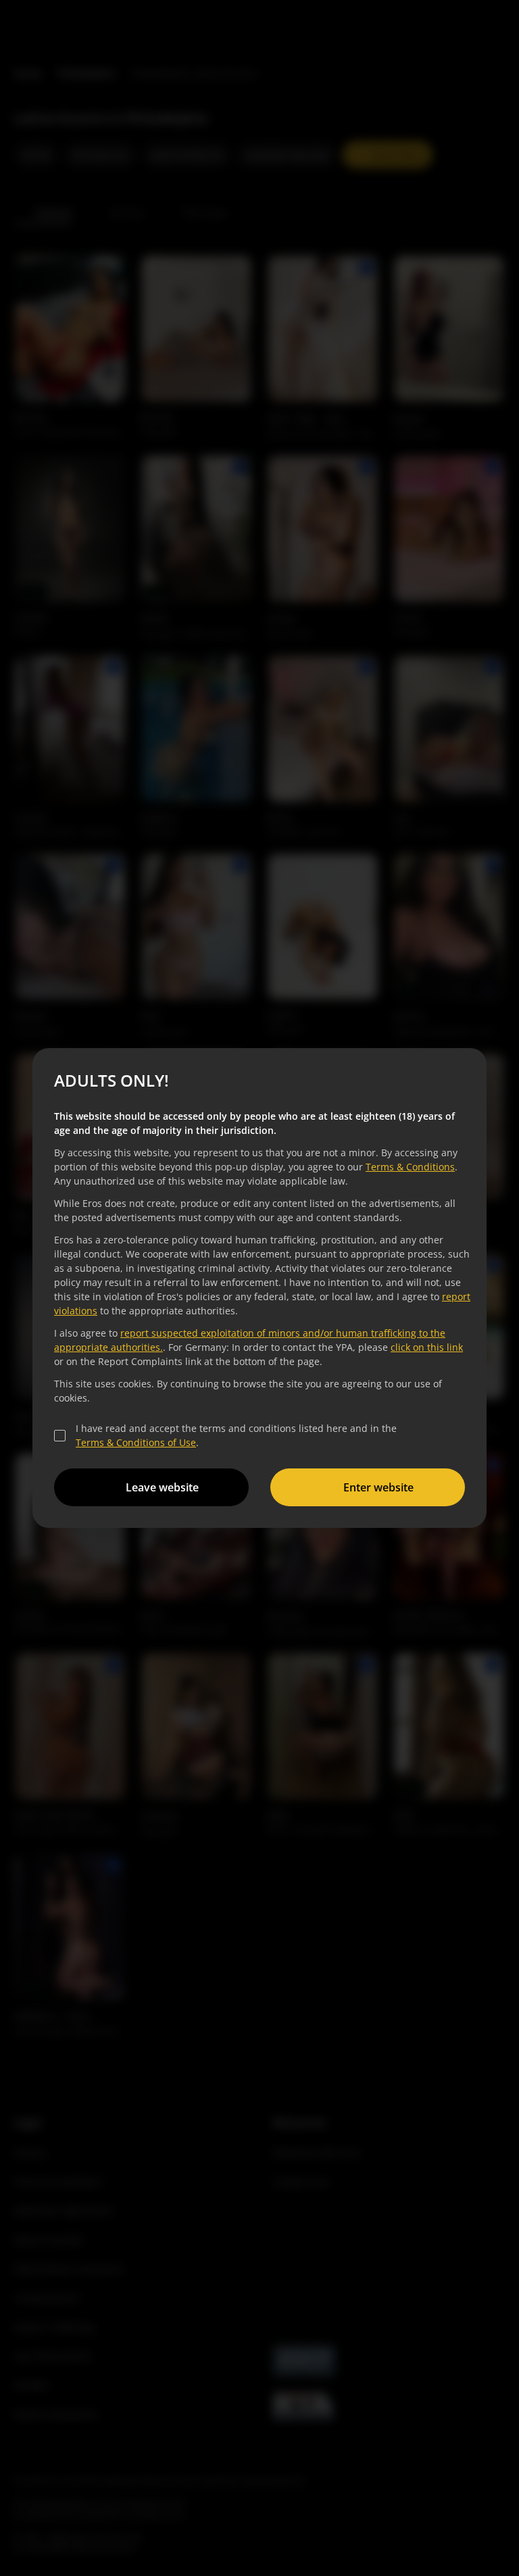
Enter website (376, 1487)
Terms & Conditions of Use (134, 1442)
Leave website (160, 1487)
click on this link (425, 1347)
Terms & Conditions (408, 1167)
